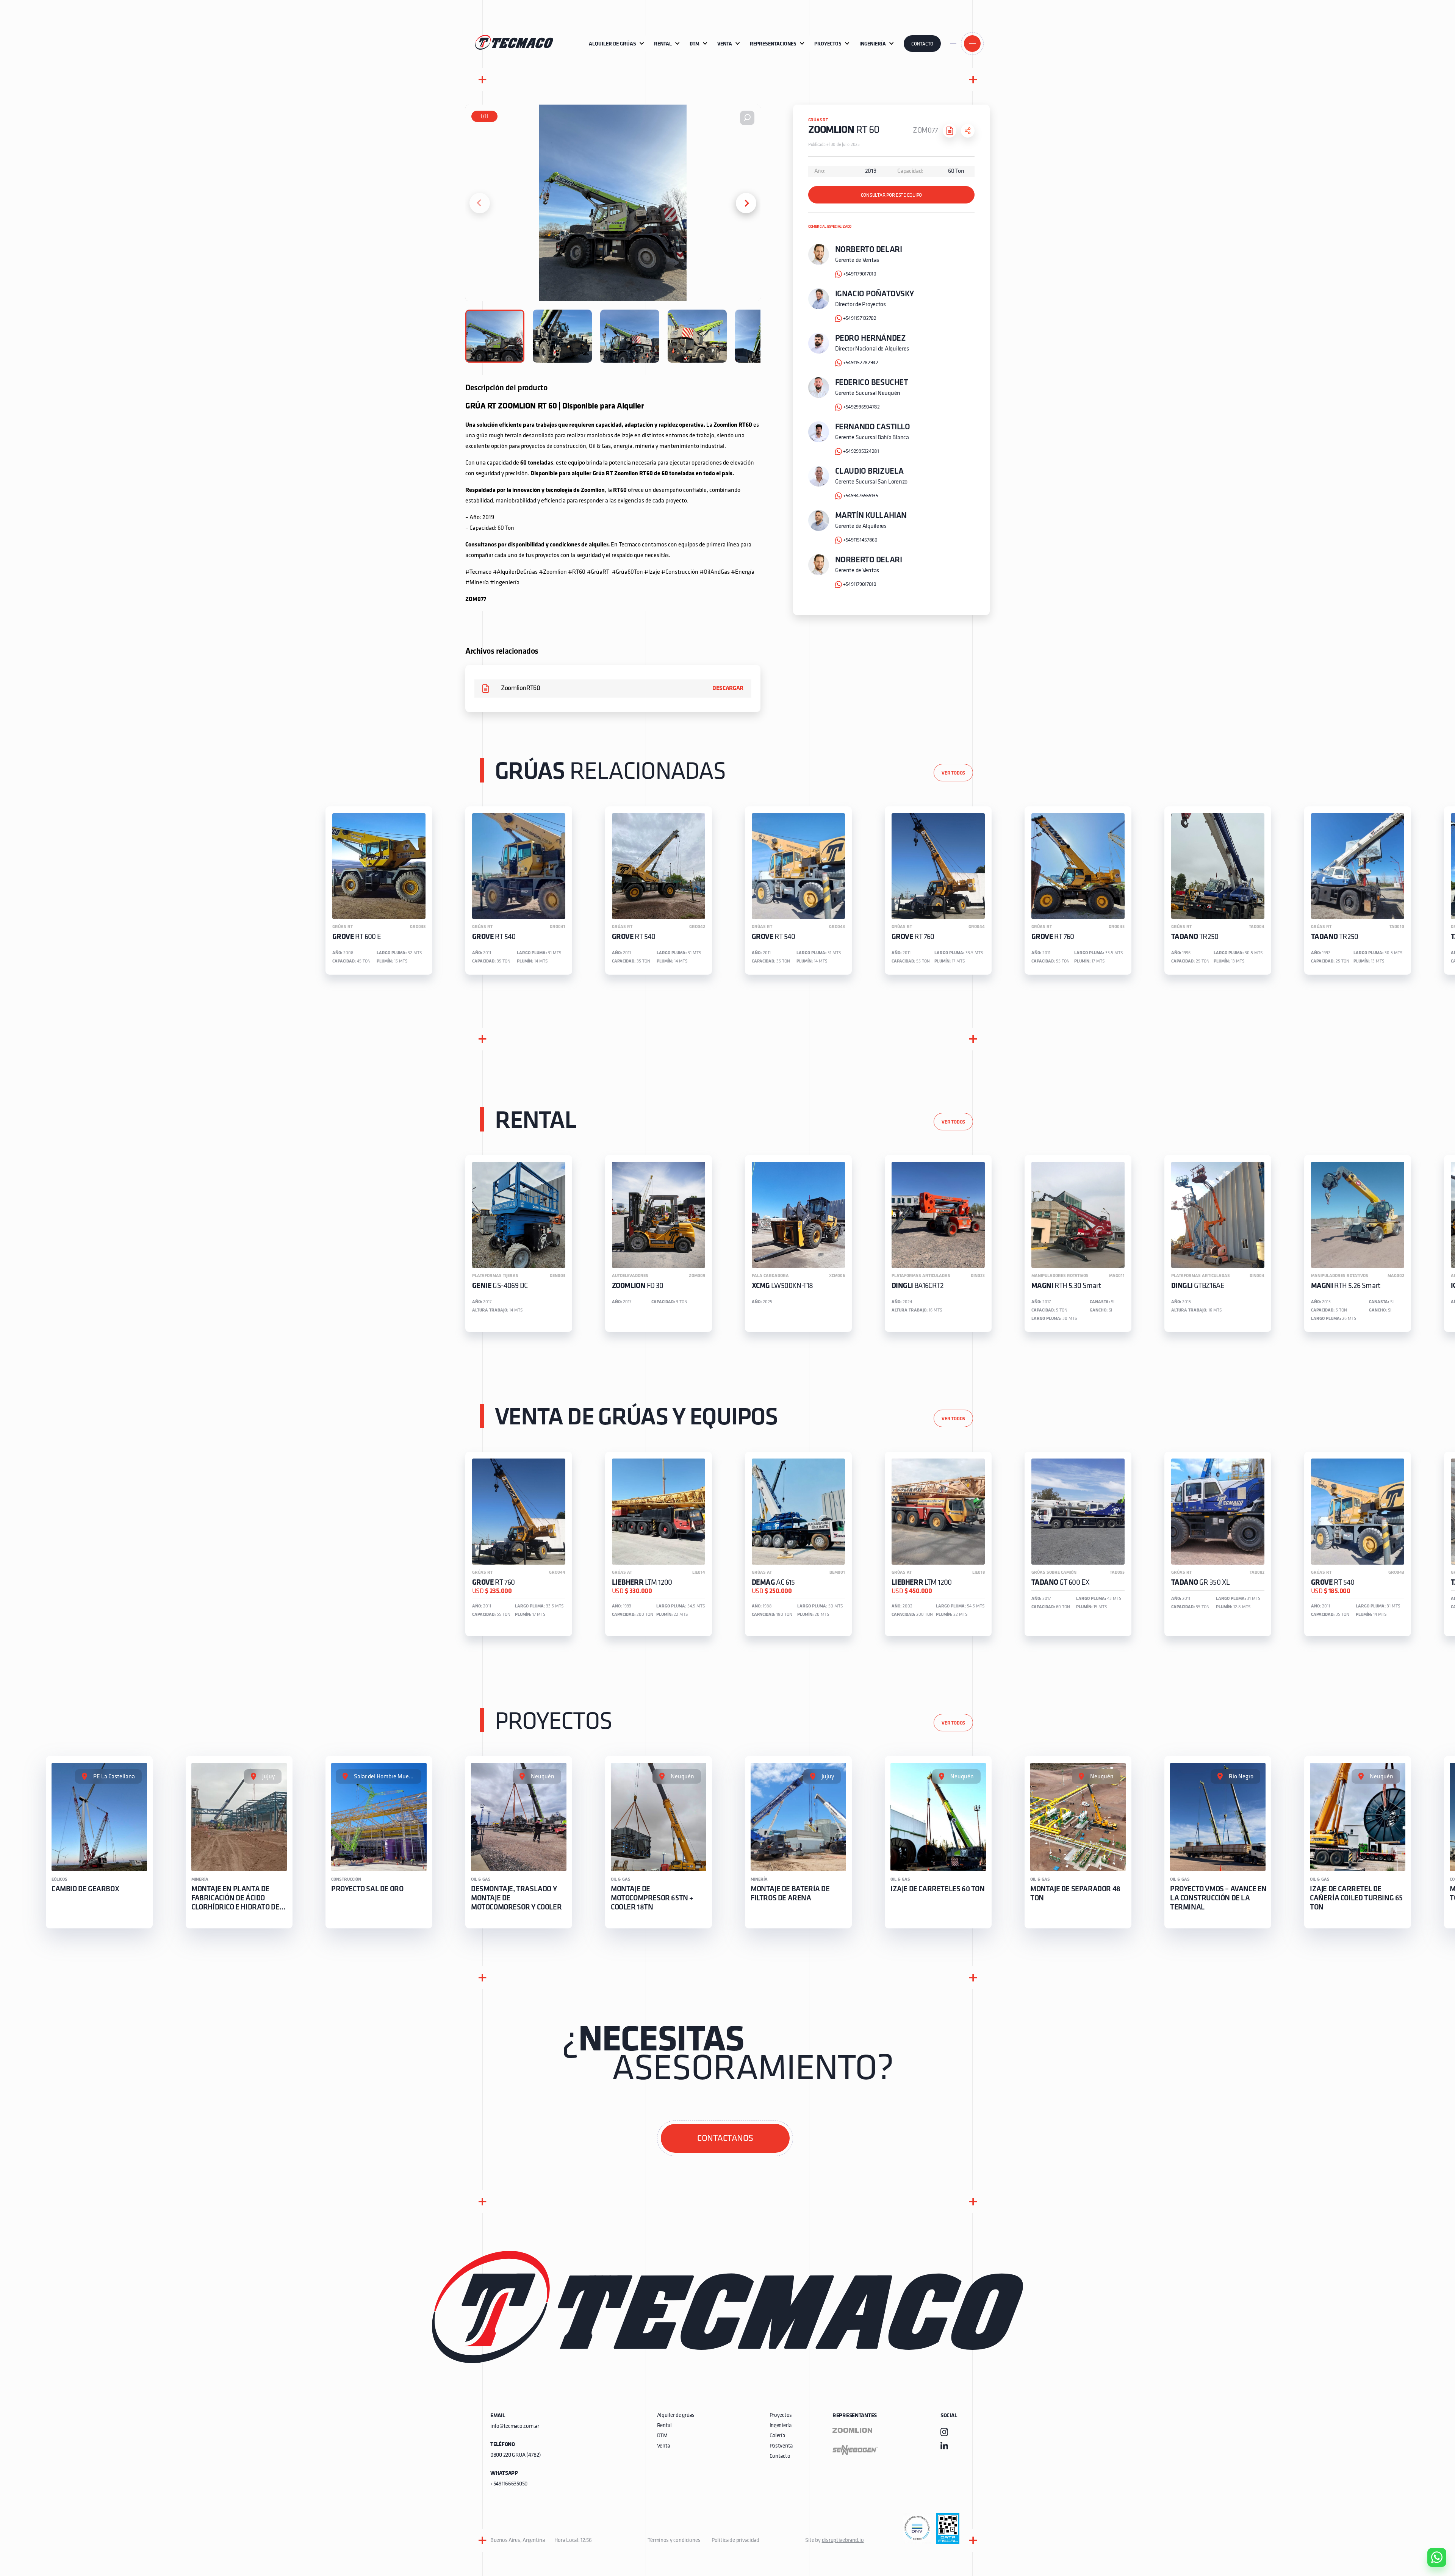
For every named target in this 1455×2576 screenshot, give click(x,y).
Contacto (922, 44)
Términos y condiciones (674, 2541)
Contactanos (725, 2139)
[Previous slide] (480, 203)
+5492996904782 (861, 407)
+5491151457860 (860, 540)
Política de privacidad (735, 2541)
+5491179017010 (860, 274)
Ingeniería (781, 2426)
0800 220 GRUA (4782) (516, 2455)
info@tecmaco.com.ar (515, 2427)
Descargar (728, 689)
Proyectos (781, 2416)
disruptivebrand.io (843, 2541)
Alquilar (1431, 2536)
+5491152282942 (861, 363)
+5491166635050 (509, 2484)
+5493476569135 (861, 496)
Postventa (781, 2446)
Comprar (1431, 2514)
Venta (664, 2446)
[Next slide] (746, 203)
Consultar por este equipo (892, 195)
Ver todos (953, 773)
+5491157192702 (860, 318)
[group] (379, 891)
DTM (662, 2436)
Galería (777, 2436)
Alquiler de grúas (676, 2416)
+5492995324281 (861, 452)
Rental (664, 2426)
